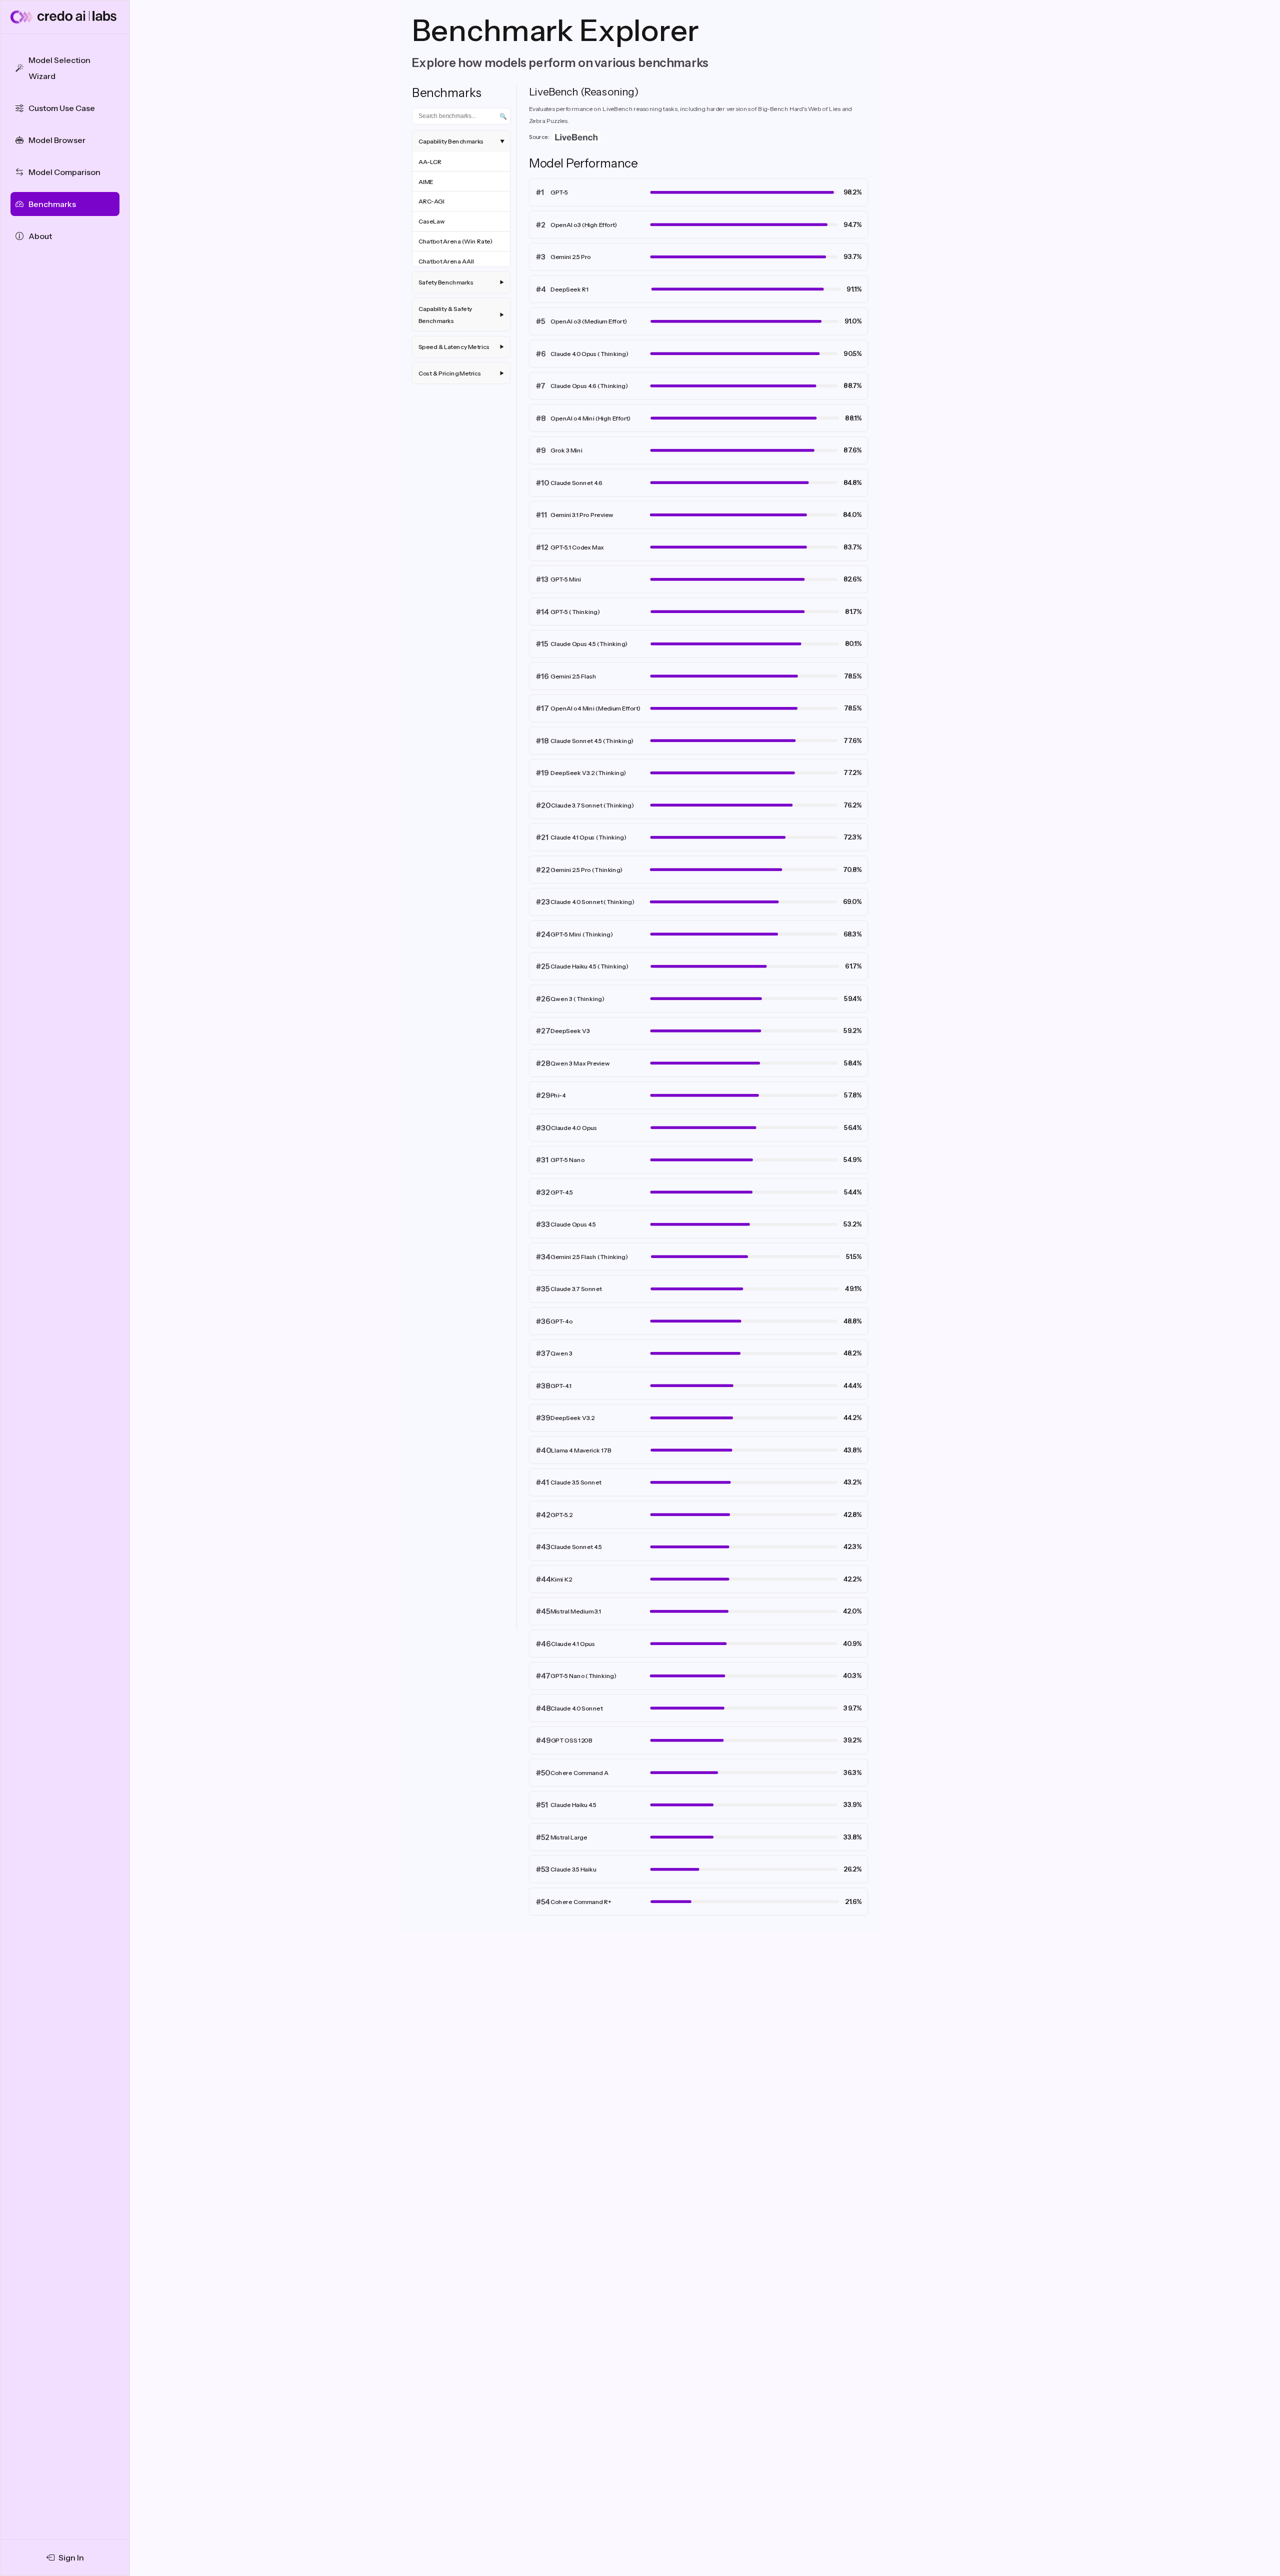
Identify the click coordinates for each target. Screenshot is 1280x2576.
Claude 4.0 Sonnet (576, 1708)
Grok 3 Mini (566, 450)
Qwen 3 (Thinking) (577, 999)
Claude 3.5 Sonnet (576, 1482)
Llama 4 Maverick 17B (581, 1450)
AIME (426, 181)
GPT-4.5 (562, 1192)
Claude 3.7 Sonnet (576, 1289)
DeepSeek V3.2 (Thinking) (588, 773)
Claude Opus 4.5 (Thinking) (589, 644)
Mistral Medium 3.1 (576, 1611)
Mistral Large (569, 1837)
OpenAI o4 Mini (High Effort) (591, 418)
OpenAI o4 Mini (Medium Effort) (595, 708)
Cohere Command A (579, 1773)
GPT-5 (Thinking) (575, 612)
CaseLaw (432, 221)
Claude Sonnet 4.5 (576, 1547)
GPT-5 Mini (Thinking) (582, 934)
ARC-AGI (431, 201)
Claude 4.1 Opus (573, 1644)
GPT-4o (561, 1321)
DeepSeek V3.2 (572, 1418)
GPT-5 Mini (566, 579)
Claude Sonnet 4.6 (576, 483)
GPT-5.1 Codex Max (577, 547)
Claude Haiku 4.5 (573, 1805)
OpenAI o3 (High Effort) (584, 225)
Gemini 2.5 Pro (571, 257)
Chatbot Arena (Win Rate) (456, 241)
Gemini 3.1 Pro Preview (582, 515)
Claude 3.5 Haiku (573, 1869)
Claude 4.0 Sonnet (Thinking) (592, 902)
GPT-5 (559, 192)
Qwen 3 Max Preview (580, 1063)
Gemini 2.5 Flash (573, 676)
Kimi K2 (561, 1579)
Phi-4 (558, 1095)
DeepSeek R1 (570, 289)
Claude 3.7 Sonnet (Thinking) (593, 805)
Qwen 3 (561, 1353)
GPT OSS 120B (572, 1740)
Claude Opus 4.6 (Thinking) (589, 386)
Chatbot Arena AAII (446, 261)
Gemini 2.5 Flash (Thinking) (589, 1257)
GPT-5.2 (561, 1515)
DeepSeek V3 (570, 1031)
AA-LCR (430, 161)
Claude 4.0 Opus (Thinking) (589, 354)
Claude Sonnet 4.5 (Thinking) (592, 741)
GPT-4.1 (561, 1386)
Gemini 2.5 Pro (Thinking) (587, 870)
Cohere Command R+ (581, 1902)
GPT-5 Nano (567, 1160)
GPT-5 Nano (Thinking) (583, 1676)
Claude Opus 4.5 (573, 1224)
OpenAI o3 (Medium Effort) (589, 321)
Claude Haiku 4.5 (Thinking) (589, 966)
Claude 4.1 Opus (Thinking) (588, 837)
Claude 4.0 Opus (574, 1128)
